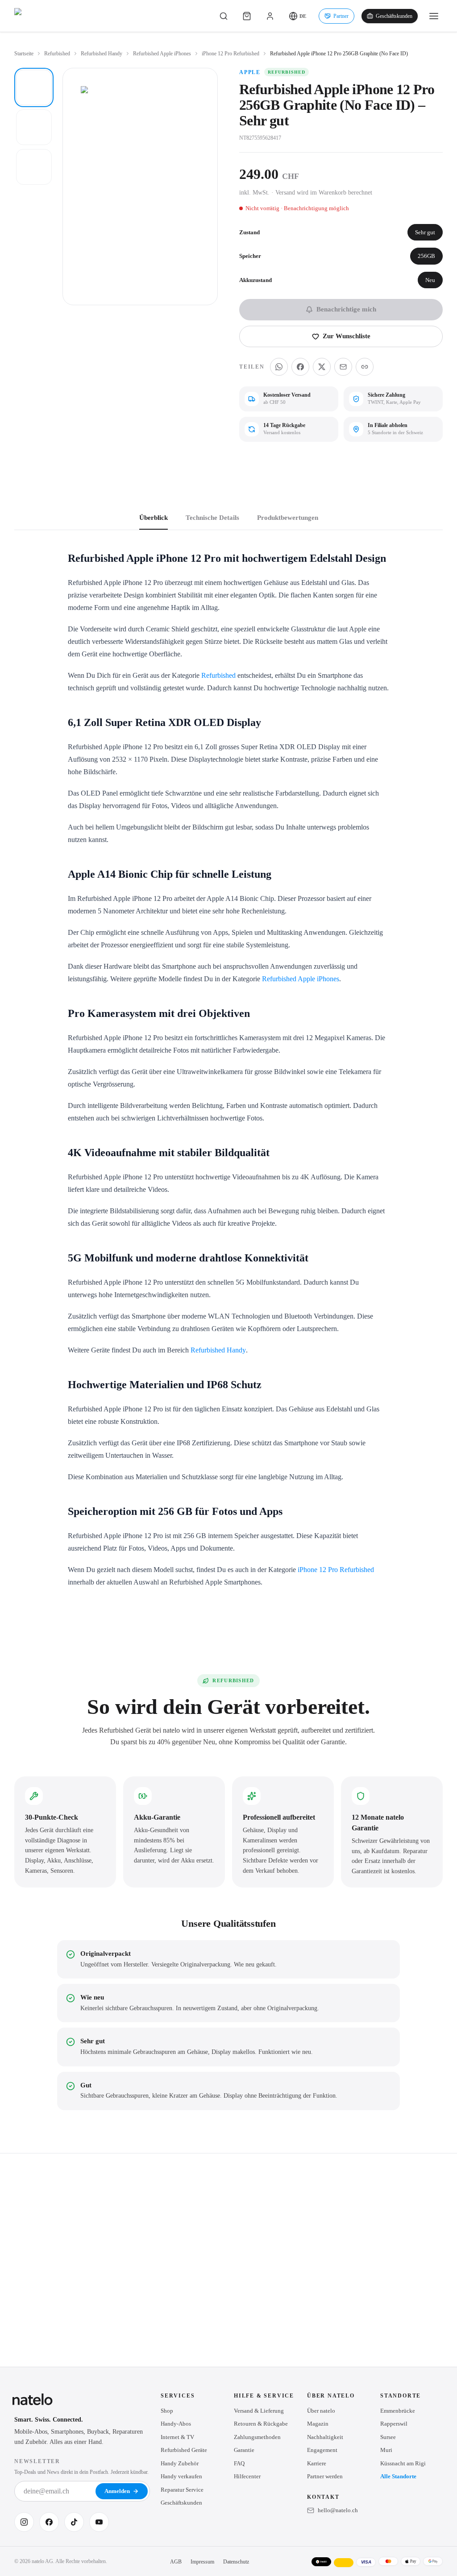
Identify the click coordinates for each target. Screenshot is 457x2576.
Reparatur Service (182, 2490)
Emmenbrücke (398, 2411)
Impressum (202, 2562)
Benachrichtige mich (346, 309)
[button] (297, 16)
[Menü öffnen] (434, 16)
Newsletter (37, 2461)
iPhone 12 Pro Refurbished (231, 54)
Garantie (244, 2450)
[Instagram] (24, 2522)
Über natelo (321, 2411)
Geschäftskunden (394, 16)
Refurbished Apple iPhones (162, 54)
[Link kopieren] (365, 367)
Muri (386, 2450)
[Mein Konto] (270, 16)
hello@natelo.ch (338, 2510)
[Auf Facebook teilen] (300, 367)
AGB (176, 2562)
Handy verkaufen (181, 2476)
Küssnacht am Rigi (403, 2463)
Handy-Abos (176, 2424)
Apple (250, 72)
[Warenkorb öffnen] (247, 16)
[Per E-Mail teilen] (343, 367)
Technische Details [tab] (212, 518)
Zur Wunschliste (347, 336)
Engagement (322, 2450)
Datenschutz (236, 2562)
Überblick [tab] (154, 518)
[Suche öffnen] (224, 16)
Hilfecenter (247, 2476)
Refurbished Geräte (184, 2450)
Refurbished (57, 54)
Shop (167, 2411)
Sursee (388, 2437)
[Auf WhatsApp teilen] (279, 367)
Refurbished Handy (102, 54)
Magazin (318, 2424)
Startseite (24, 54)
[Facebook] (49, 2522)
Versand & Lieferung (259, 2411)
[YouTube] (99, 2522)
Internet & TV (177, 2437)
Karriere (317, 2463)
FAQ (239, 2463)
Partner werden (325, 2476)
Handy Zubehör (180, 2463)
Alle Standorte (398, 2476)
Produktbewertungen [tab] (288, 518)
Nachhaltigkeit (325, 2437)
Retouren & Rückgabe (261, 2424)
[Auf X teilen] (322, 367)
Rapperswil (394, 2424)
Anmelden (117, 2491)
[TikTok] (74, 2522)
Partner (341, 16)
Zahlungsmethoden (257, 2437)
